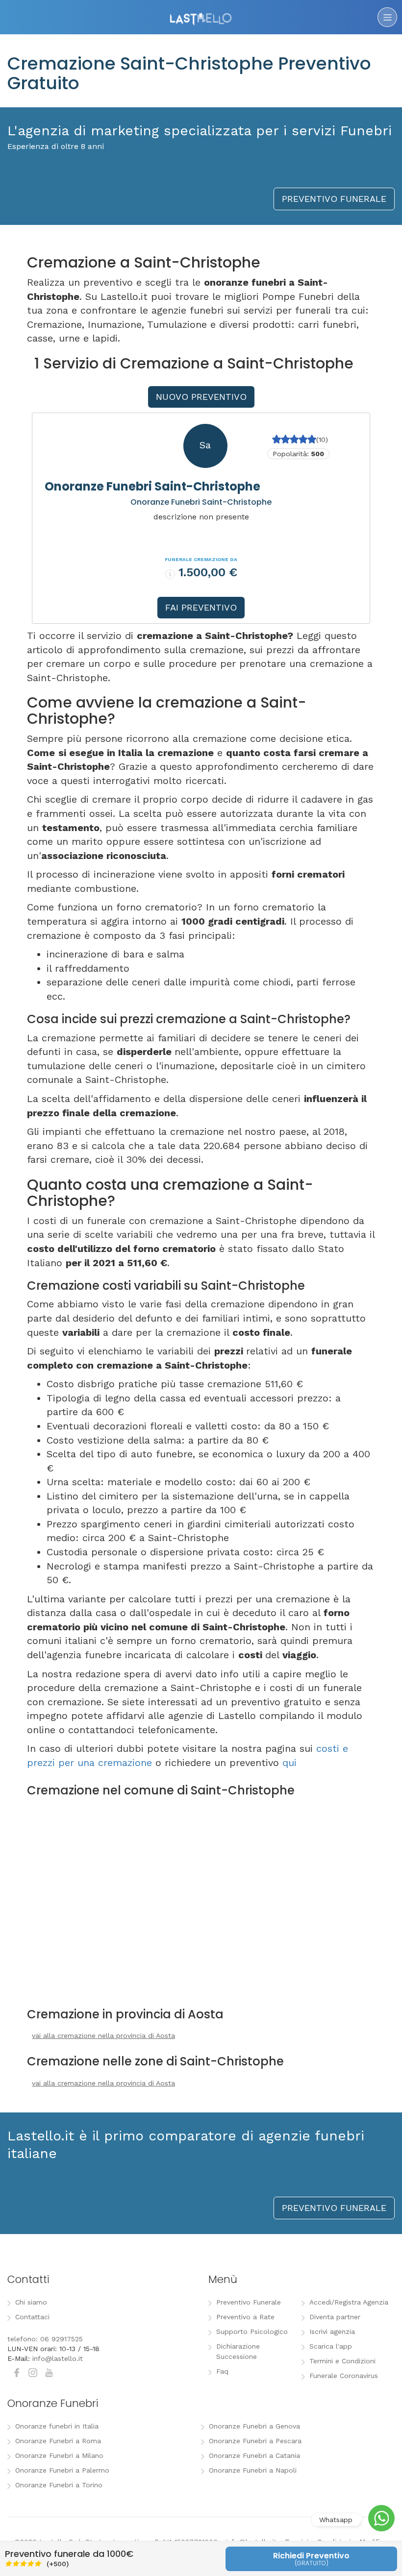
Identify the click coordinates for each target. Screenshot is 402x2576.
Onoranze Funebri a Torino (59, 2485)
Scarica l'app (331, 2346)
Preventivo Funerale (249, 2302)
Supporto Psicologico (252, 2331)
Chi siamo (31, 2302)
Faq (222, 2371)
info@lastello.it (58, 2358)
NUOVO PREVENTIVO (201, 397)
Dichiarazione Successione (238, 2351)
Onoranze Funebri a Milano (59, 2455)
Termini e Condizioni (342, 2361)
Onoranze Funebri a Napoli (253, 2470)
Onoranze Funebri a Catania (254, 2455)
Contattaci (32, 2317)
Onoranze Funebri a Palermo (62, 2470)
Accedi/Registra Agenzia (349, 2302)
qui (289, 1763)
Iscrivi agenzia (332, 2331)
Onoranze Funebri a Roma (58, 2441)
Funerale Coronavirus (344, 2376)
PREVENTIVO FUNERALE (334, 199)
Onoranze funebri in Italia (57, 2426)
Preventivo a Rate (245, 2317)
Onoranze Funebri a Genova (254, 2426)
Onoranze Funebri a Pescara (255, 2441)
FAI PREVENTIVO (201, 607)
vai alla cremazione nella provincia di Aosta (103, 2036)
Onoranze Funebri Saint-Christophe (152, 486)
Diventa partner (335, 2317)
